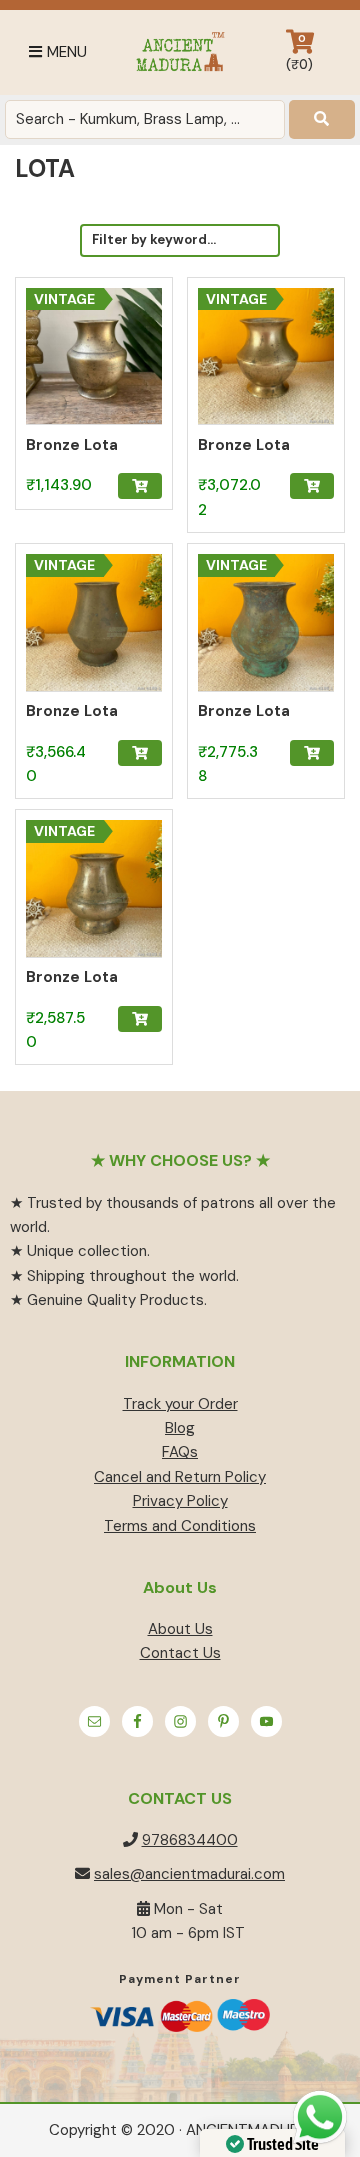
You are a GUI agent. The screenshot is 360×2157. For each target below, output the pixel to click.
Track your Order (180, 1404)
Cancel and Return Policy (180, 1477)
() (299, 52)
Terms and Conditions (180, 1526)
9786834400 (190, 1840)
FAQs (180, 1452)
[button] (140, 486)
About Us (180, 1629)
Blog (180, 1428)
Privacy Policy (180, 1501)
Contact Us (180, 1653)
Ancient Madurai (180, 52)
